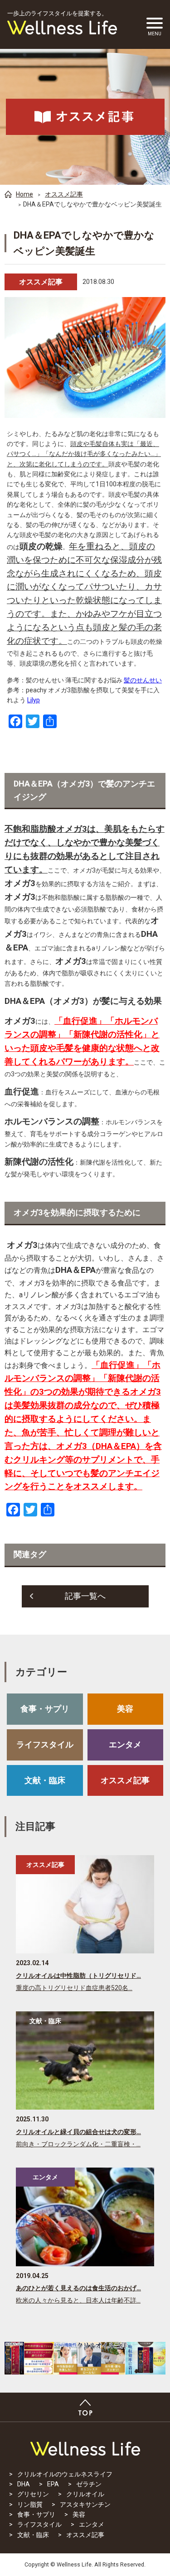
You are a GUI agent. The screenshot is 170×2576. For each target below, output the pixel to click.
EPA (53, 2484)
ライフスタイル (45, 1744)
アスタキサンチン (85, 2504)
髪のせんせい (143, 680)
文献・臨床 (45, 1780)
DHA (24, 2484)
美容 (125, 1709)
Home (24, 194)
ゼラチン (89, 2484)
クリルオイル (85, 2494)
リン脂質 (30, 2504)
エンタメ (125, 1744)
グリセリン (33, 2494)
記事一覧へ (85, 1596)
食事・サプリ (45, 1709)
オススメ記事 (64, 194)
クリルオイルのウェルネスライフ (65, 2474)
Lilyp (34, 700)
